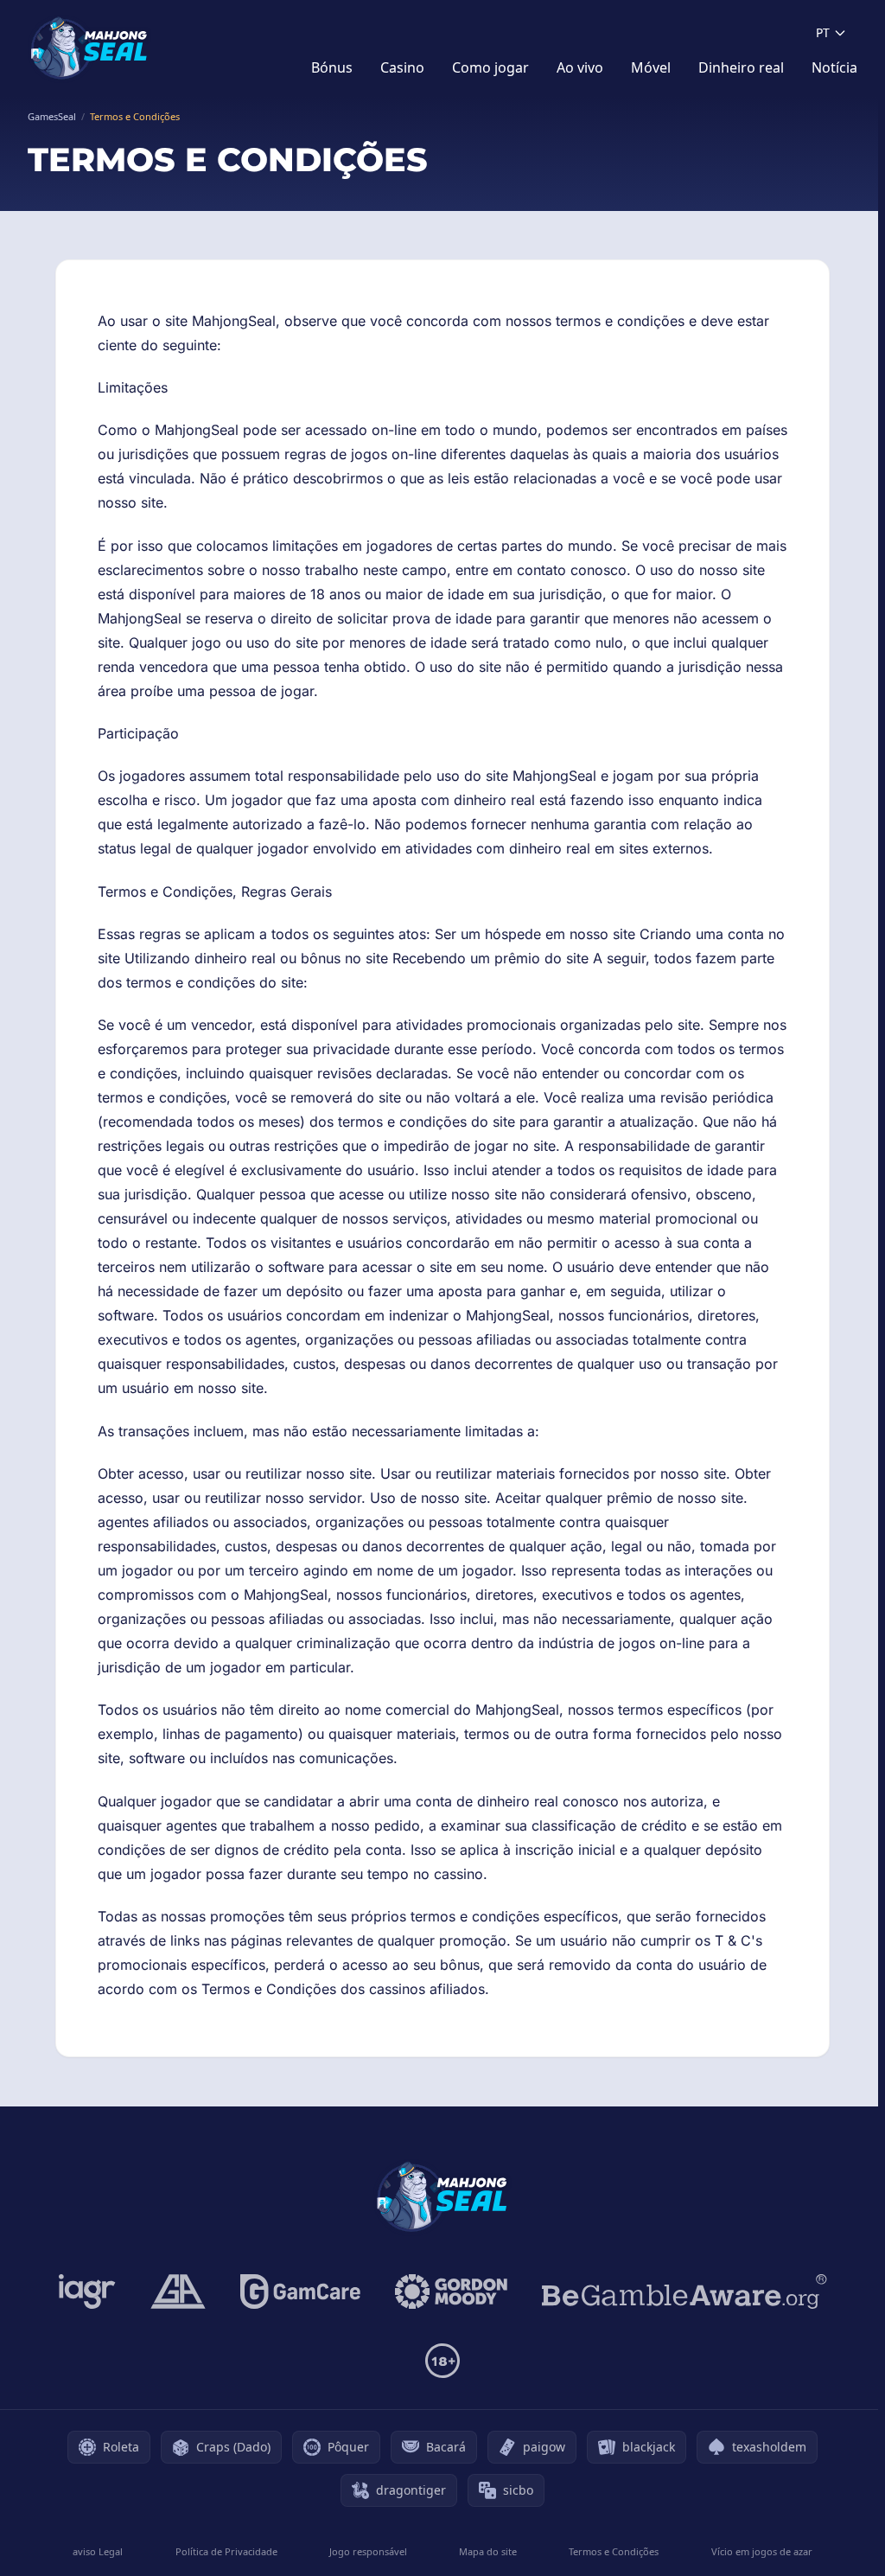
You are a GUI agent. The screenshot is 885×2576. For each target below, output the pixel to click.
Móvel (651, 67)
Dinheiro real (741, 67)
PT (823, 32)
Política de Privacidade (226, 2551)
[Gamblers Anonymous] (178, 2292)
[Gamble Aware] (684, 2292)
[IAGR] (87, 2292)
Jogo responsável (368, 2551)
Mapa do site (488, 2551)
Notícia (834, 67)
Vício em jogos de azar (762, 2551)
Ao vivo (580, 67)
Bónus (332, 67)
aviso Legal (98, 2551)
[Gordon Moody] (451, 2292)
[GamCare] (300, 2292)
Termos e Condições (614, 2551)
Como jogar (490, 67)
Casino (402, 67)
